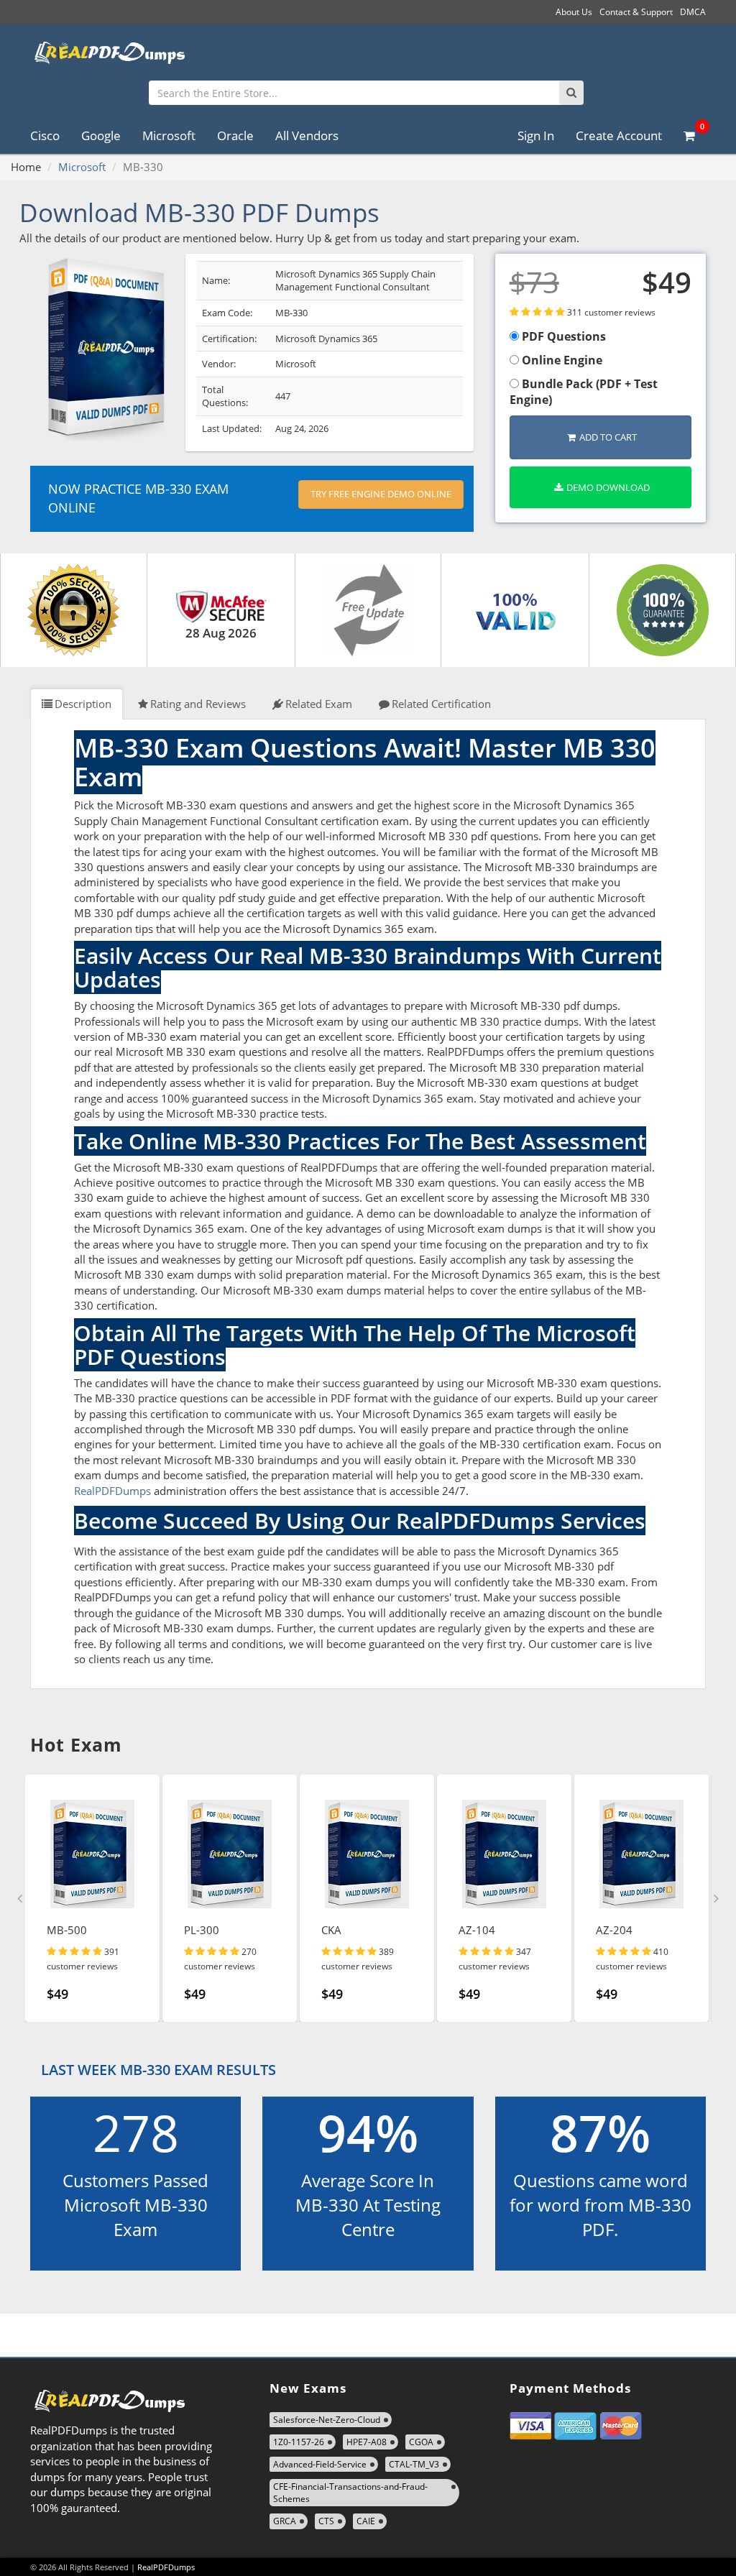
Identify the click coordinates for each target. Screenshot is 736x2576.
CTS (326, 2521)
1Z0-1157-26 (299, 2442)
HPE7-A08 (367, 2442)
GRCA (285, 2521)
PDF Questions (562, 336)
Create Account (619, 135)
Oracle (235, 135)
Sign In (536, 135)
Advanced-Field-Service (320, 2464)
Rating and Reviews (198, 704)
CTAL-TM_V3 (414, 2464)
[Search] (571, 93)
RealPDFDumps (112, 1491)
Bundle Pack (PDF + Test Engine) (584, 392)
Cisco (45, 135)
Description (83, 704)
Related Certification (441, 704)
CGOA (421, 2442)
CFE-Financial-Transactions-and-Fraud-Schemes (350, 2493)
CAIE (366, 2521)
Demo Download (608, 487)
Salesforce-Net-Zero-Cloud (327, 2420)
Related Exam (319, 704)
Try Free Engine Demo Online (381, 494)
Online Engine (561, 360)
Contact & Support (636, 12)
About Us (574, 12)
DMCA (693, 12)
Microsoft (169, 135)
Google (101, 135)
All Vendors (307, 135)
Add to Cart (608, 437)
